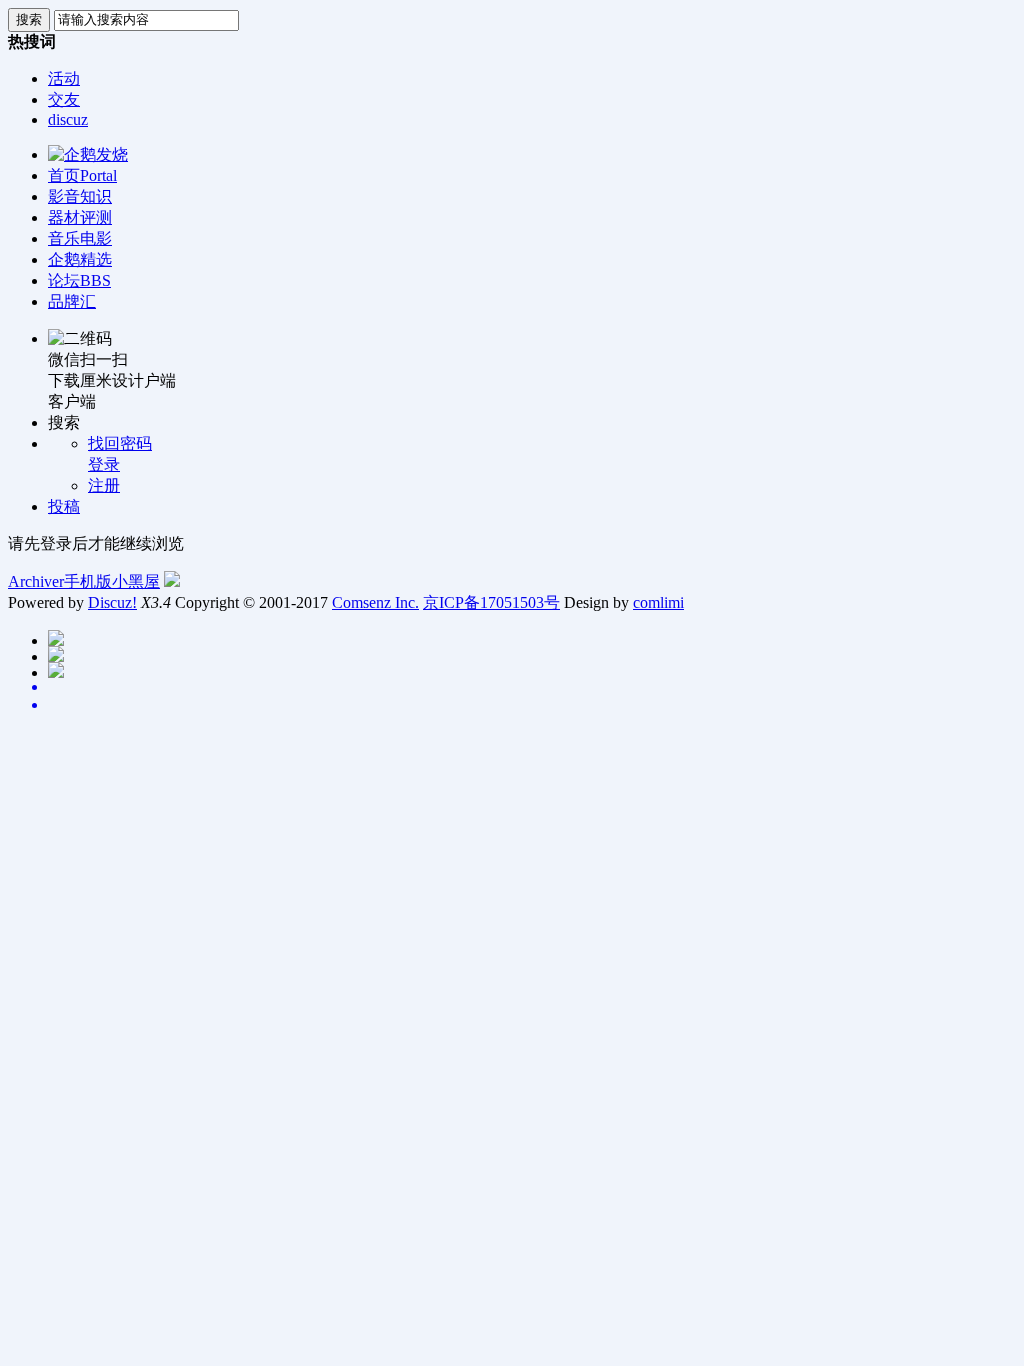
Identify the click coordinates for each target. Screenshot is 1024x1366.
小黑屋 (136, 581)
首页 (82, 175)
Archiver (36, 581)
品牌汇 (72, 301)
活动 (64, 78)
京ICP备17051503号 (491, 602)
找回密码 (120, 443)
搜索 (29, 19)
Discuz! (112, 602)
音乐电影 (80, 238)
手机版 (88, 581)
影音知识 (80, 196)
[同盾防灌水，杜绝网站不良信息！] (172, 581)
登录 (104, 464)
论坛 (79, 280)
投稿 (64, 506)
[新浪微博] (532, 687)
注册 (104, 485)
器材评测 (80, 217)
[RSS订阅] (532, 705)
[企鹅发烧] (88, 154)
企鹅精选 (80, 259)
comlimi (658, 602)
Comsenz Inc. (375, 602)
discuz (68, 119)
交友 (64, 99)
